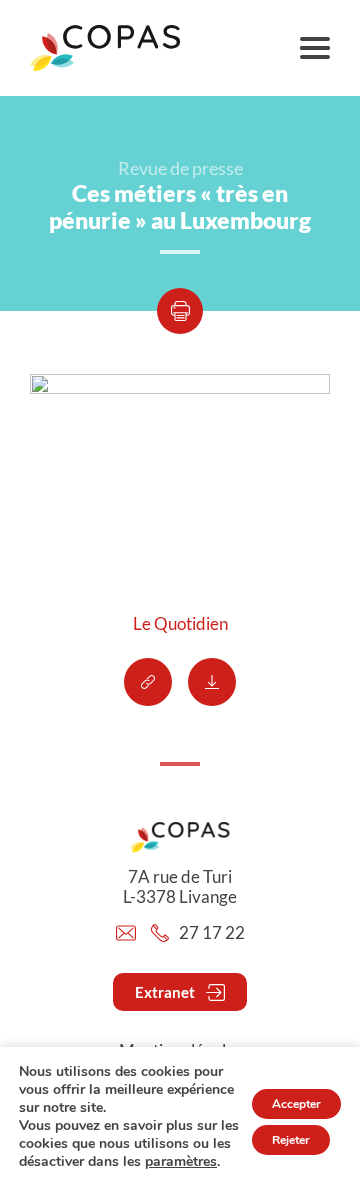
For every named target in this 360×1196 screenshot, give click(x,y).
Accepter (296, 1104)
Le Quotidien (180, 624)
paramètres (181, 1162)
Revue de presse (180, 168)
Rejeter (291, 1140)
